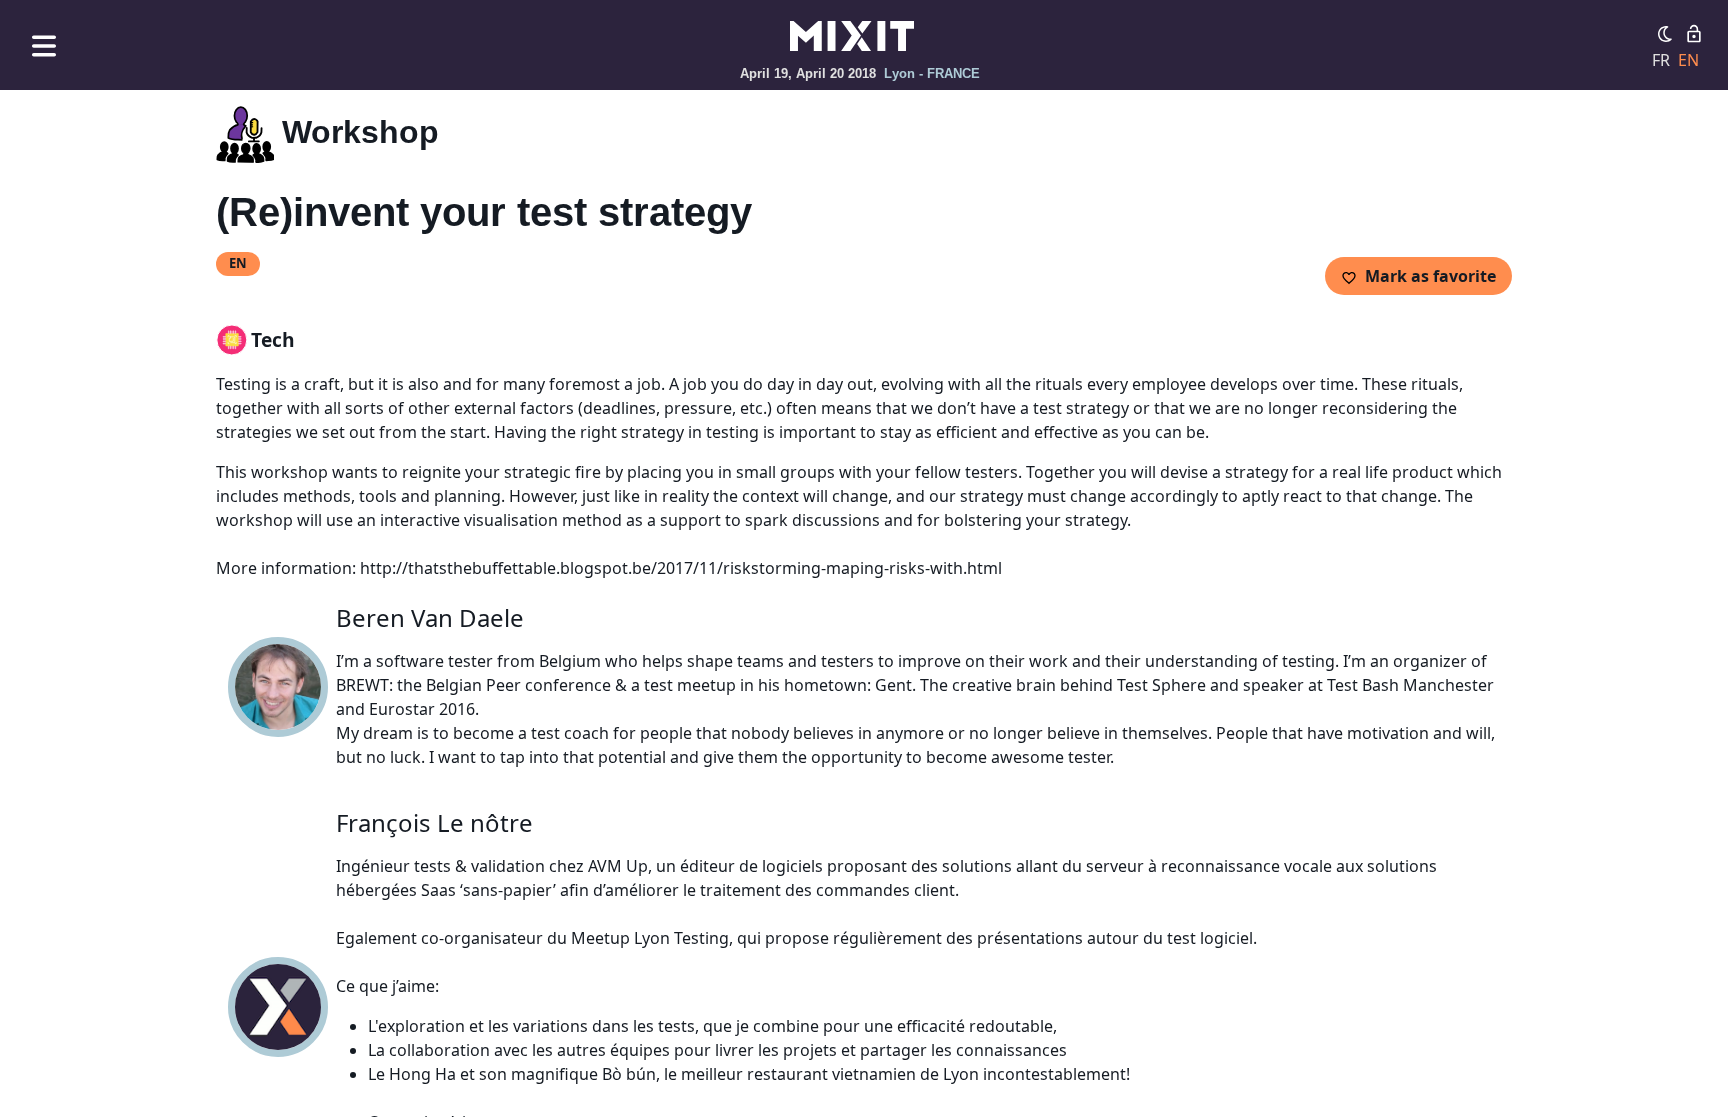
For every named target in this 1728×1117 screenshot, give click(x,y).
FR (1661, 60)
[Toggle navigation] (44, 45)
